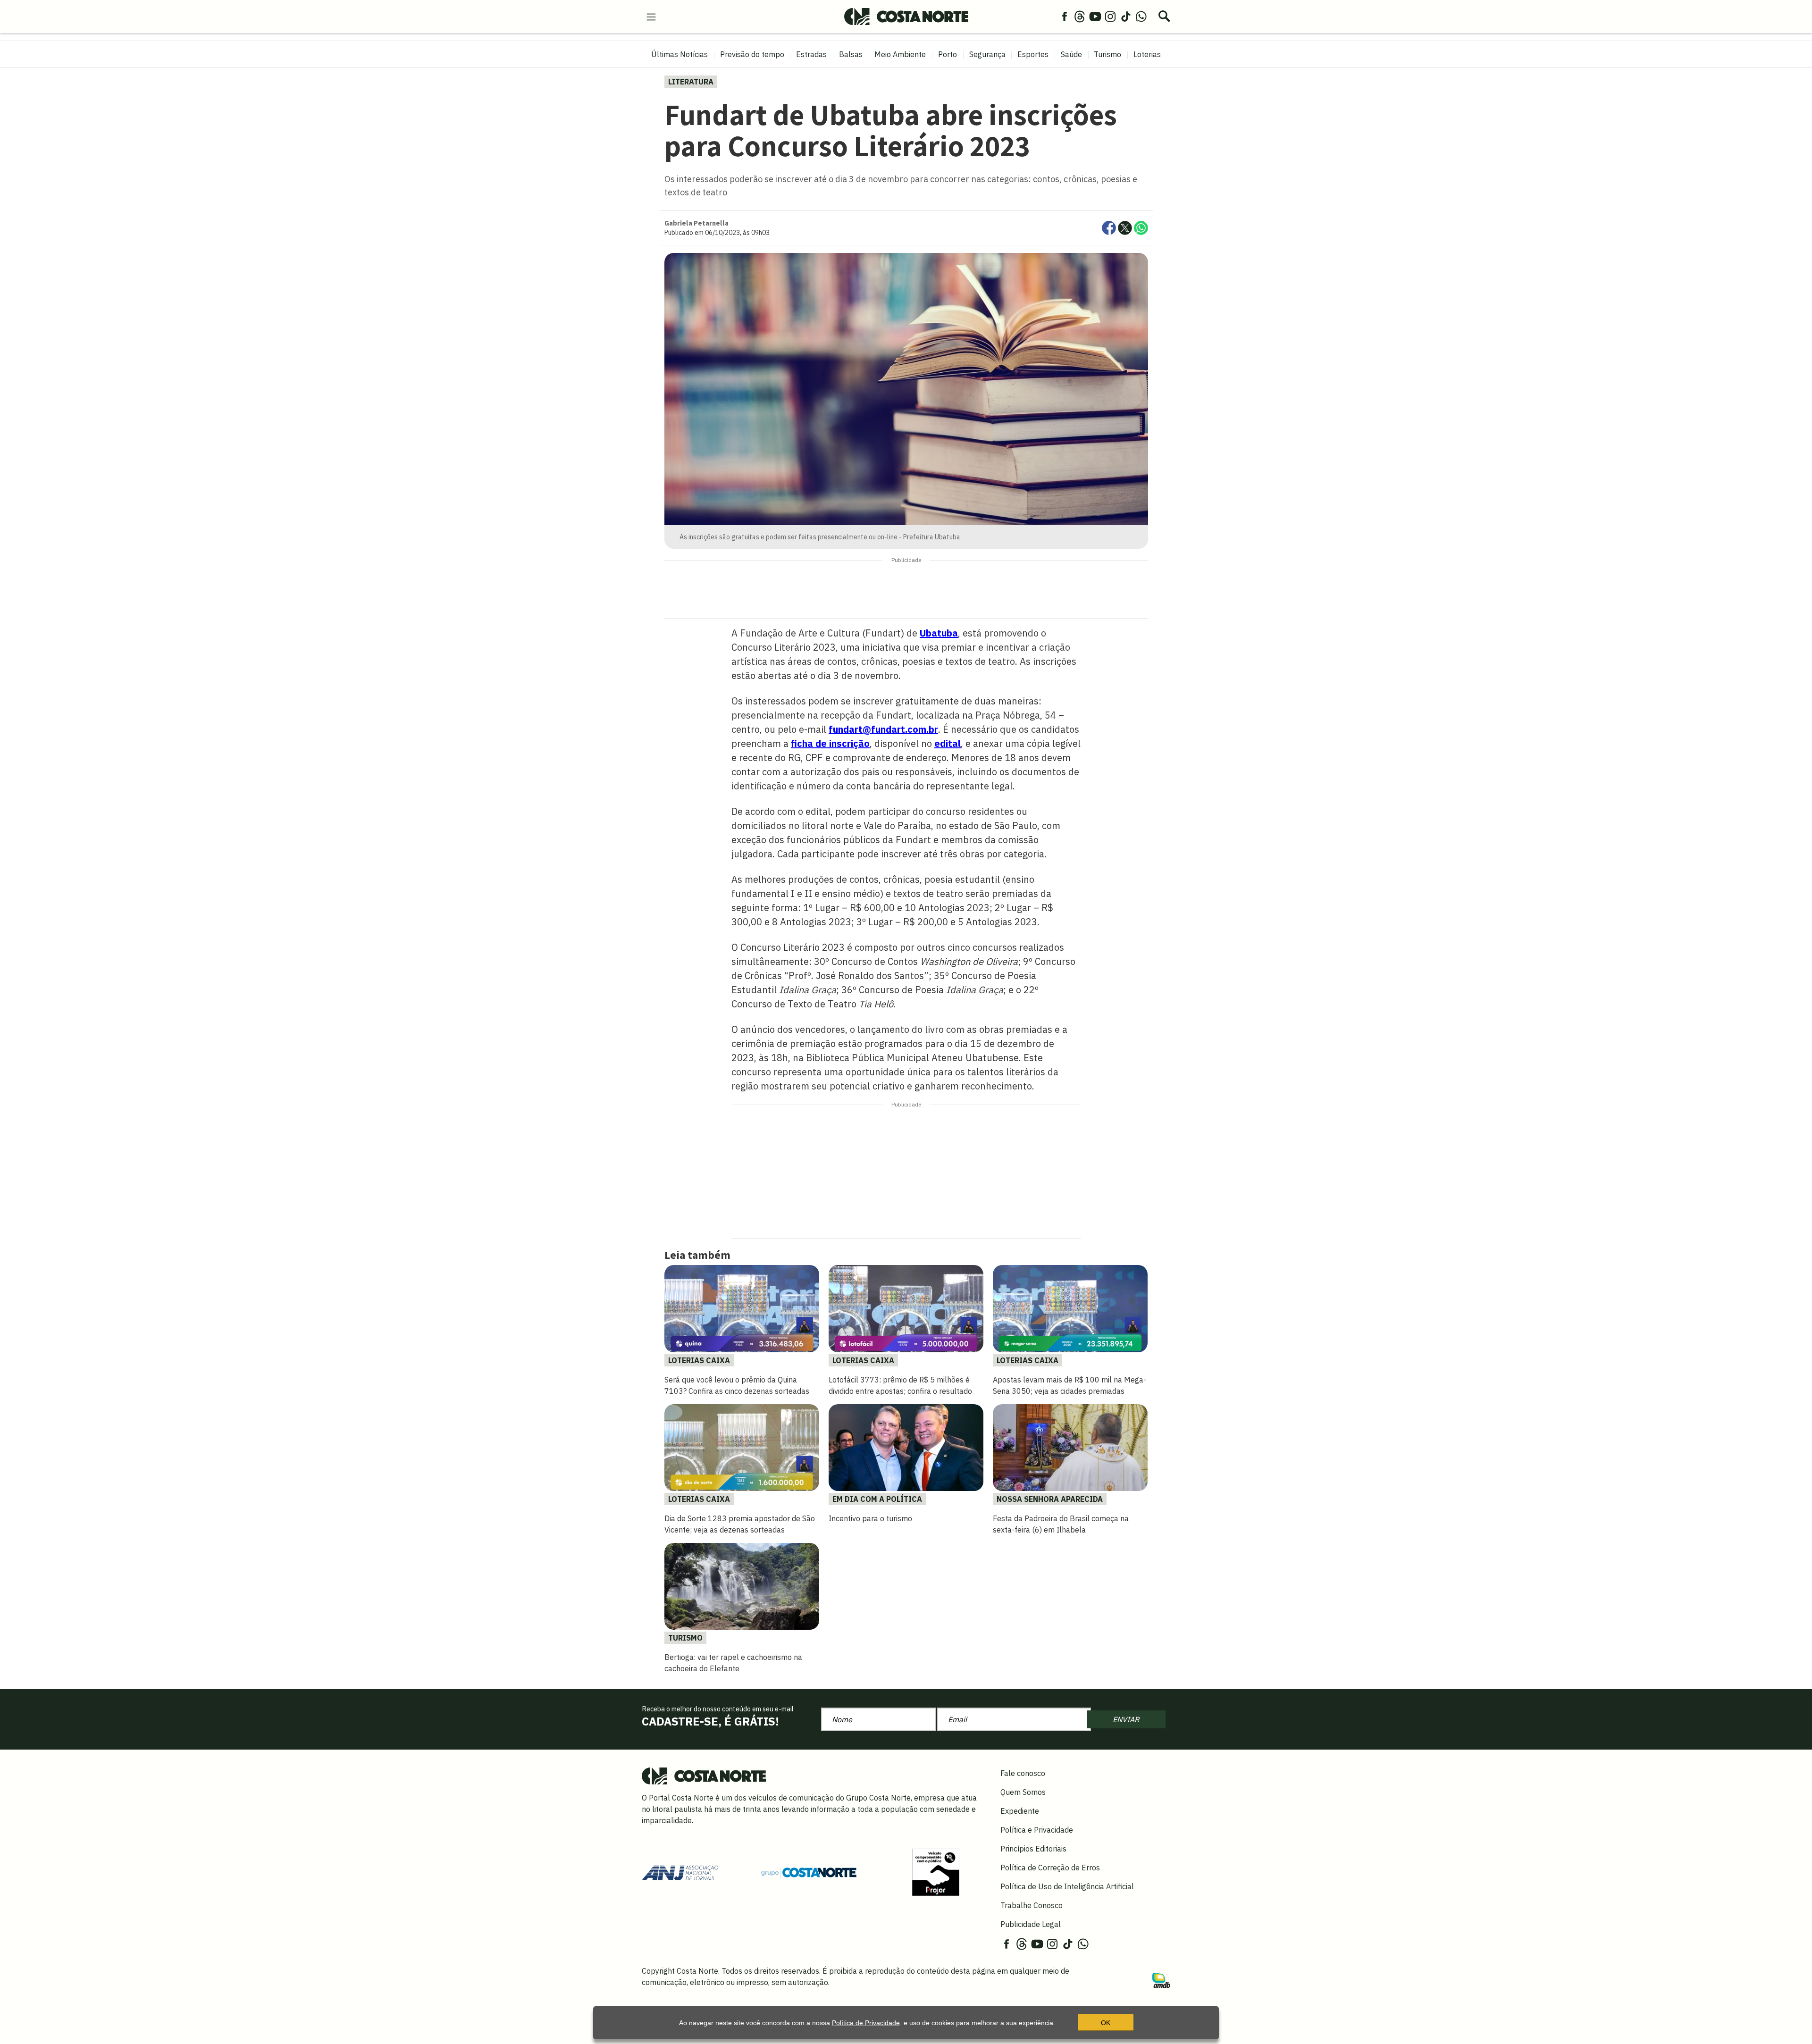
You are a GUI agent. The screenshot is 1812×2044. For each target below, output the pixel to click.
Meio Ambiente (900, 54)
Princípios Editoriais (1033, 1849)
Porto (948, 54)
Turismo (1107, 54)
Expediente (1020, 1811)
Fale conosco (1023, 1773)
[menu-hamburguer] (651, 16)
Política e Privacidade (1037, 1830)
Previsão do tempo (752, 54)
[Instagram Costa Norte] (1110, 16)
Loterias (1147, 54)
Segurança (987, 54)
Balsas (851, 54)
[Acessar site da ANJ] (680, 1872)
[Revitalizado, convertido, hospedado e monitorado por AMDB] (1161, 1979)
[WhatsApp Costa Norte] (1141, 16)
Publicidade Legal (1031, 1924)
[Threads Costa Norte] (1080, 16)
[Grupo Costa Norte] (809, 1872)
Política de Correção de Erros (1050, 1868)
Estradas (811, 54)
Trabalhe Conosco (1032, 1905)
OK (1106, 2023)
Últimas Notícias (679, 54)
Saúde (1071, 54)
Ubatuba (939, 633)
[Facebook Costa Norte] (1065, 16)
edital (948, 743)
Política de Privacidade (866, 2023)
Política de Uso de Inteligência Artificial (1067, 1886)
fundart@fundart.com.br (883, 729)
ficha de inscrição (830, 743)
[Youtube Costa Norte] (1095, 16)
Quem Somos (1023, 1792)
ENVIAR (1126, 1719)
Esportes (1033, 54)
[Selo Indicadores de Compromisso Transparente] (936, 1872)
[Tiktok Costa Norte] (1126, 16)
